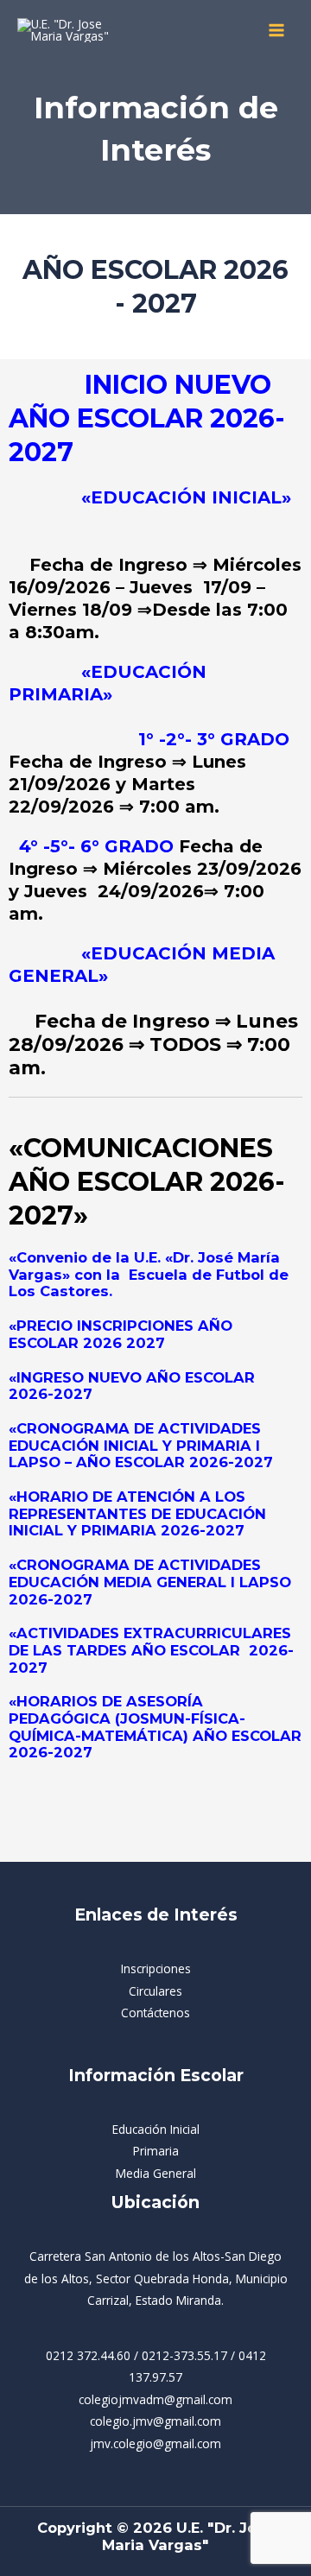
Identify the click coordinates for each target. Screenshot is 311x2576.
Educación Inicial (156, 2129)
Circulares (155, 1991)
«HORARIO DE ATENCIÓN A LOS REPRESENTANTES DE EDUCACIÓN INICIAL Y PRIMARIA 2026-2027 (137, 1513)
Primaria (156, 2151)
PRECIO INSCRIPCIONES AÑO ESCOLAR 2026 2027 (121, 1334)
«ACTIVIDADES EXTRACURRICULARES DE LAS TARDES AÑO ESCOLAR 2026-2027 (151, 1650)
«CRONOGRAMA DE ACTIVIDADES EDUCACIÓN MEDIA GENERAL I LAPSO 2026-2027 (150, 1582)
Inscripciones (156, 1968)
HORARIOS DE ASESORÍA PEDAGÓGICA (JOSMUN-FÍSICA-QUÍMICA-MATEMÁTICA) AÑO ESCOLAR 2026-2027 (155, 1727)
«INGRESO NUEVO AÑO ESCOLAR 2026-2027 (132, 1386)
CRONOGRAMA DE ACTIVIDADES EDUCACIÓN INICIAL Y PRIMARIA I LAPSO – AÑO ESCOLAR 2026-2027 (141, 1445)
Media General (156, 2173)
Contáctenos (155, 2013)
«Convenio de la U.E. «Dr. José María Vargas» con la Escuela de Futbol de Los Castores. (149, 1274)
